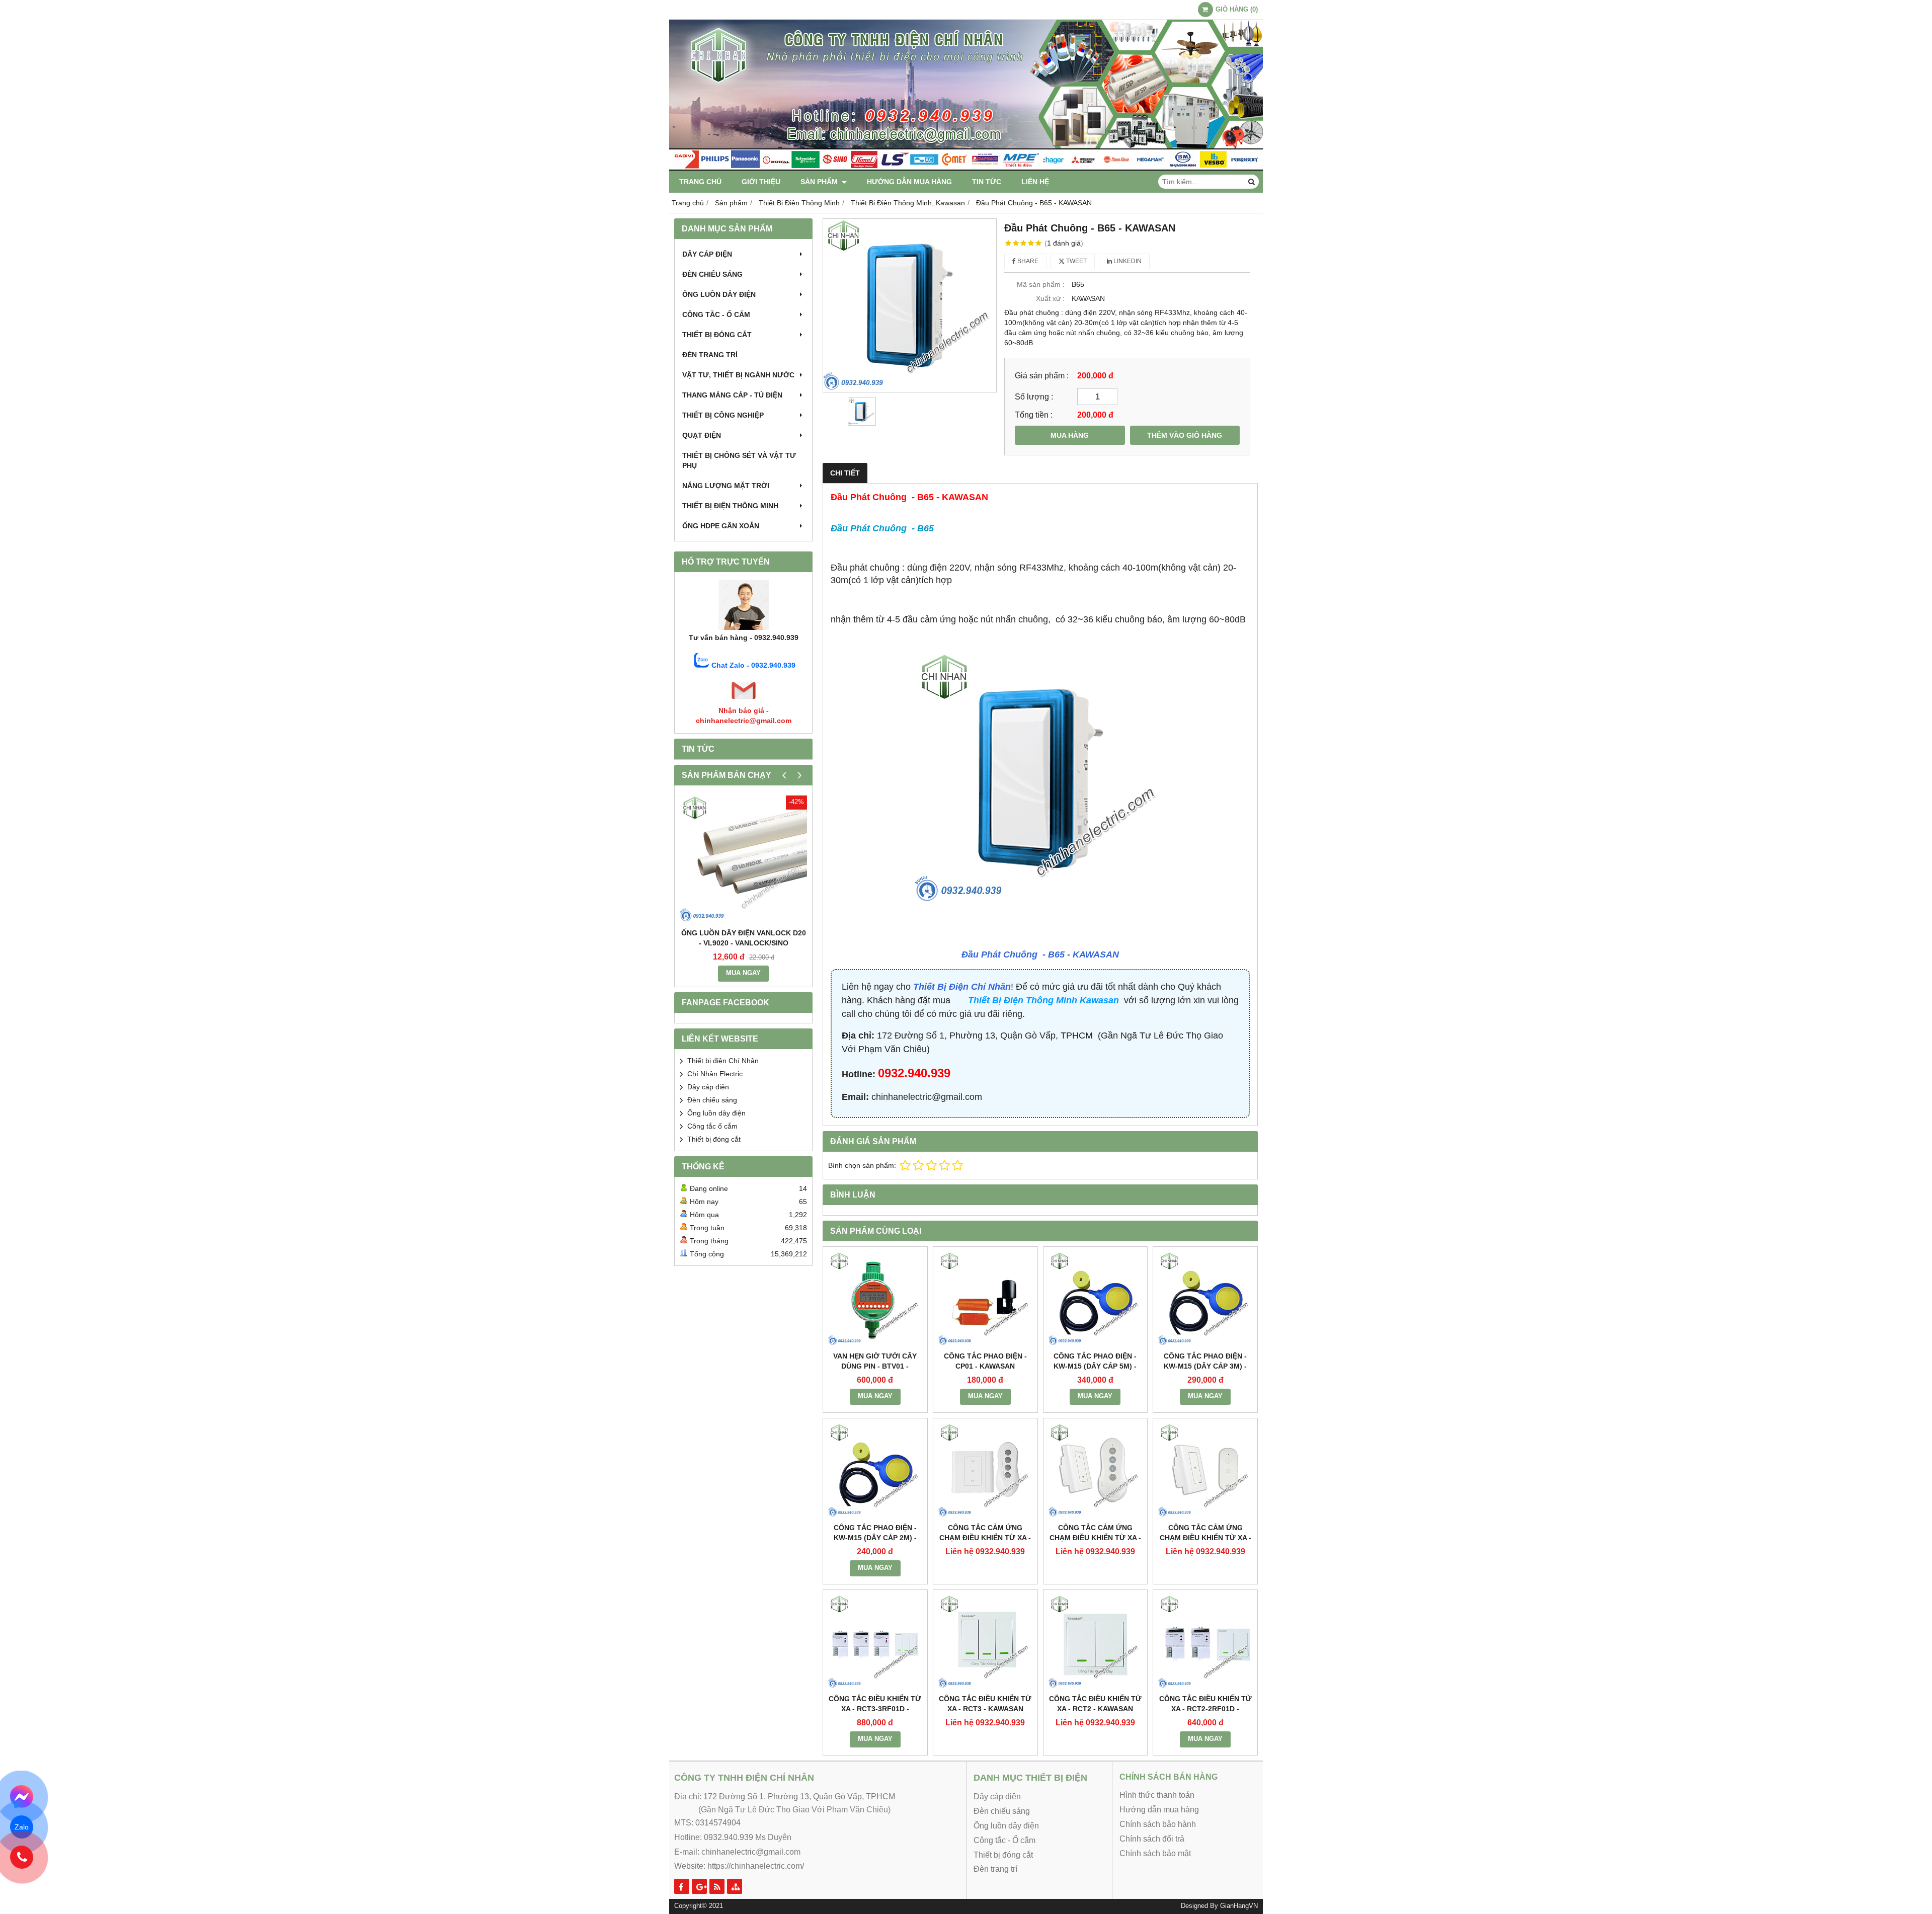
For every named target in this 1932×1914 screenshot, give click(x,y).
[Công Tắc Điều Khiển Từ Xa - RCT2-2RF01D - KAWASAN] (1205, 1642)
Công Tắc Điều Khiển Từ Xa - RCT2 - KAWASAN (1095, 1704)
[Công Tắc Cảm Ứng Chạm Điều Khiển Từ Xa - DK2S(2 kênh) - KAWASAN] (1096, 1470)
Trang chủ (700, 182)
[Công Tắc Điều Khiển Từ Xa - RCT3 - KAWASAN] (985, 1642)
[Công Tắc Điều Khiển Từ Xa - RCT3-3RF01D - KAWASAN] (875, 1642)
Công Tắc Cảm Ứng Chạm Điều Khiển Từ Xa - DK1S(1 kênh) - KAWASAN (1205, 1538)
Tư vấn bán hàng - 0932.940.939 (744, 637)
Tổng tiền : (1034, 415)
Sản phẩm (820, 182)
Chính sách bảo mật (1155, 1853)
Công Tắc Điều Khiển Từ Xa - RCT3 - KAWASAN (985, 1704)
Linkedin (1127, 261)
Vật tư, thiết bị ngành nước (738, 375)
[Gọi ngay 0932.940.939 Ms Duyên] (22, 1857)
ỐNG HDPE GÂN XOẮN (721, 526)
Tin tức (987, 182)
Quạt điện (702, 435)
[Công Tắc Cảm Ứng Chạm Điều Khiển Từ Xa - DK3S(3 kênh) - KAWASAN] (985, 1470)
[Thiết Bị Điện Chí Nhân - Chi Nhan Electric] (966, 168)
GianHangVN (1239, 1906)
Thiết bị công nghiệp (723, 415)
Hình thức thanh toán (1157, 1795)
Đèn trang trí (710, 355)
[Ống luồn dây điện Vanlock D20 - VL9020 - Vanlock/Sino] (743, 859)
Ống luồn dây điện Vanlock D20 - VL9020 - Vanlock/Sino (744, 938)
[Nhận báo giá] (744, 700)
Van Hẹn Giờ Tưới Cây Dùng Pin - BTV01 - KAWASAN (875, 1366)
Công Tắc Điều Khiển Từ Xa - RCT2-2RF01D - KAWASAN (1205, 1709)
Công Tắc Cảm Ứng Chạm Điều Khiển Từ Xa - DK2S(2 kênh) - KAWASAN (1095, 1538)
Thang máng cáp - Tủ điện (732, 395)
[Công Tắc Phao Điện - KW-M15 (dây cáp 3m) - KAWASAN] (1205, 1299)
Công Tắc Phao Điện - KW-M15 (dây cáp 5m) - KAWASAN (1095, 1366)
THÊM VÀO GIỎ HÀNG (1185, 435)
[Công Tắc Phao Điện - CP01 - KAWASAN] (985, 1299)
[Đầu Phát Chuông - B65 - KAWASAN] (910, 305)
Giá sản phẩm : (1042, 375)
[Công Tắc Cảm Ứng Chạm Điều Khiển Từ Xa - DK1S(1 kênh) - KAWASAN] (1205, 1470)
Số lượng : (1034, 396)
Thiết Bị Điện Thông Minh (730, 506)
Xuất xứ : (1050, 298)
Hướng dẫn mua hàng (909, 182)
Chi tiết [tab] (845, 473)
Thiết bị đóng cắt (717, 335)
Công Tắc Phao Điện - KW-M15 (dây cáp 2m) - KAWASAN (875, 1538)
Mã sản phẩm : (1041, 284)
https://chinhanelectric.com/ (756, 1866)
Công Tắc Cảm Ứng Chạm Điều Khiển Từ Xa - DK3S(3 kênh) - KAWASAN (985, 1538)
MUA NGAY (743, 973)
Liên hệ (1035, 182)
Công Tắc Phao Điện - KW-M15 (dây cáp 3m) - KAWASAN (1205, 1366)
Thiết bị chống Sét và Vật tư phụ (739, 460)
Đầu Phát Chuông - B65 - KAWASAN (1040, 954)
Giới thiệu (761, 182)
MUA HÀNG (1070, 435)
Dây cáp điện (707, 254)
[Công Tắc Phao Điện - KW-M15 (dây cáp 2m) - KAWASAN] (875, 1470)
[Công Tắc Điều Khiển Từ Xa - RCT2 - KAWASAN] (1096, 1642)
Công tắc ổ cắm (712, 1126)
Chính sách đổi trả (1152, 1839)
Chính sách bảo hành (1158, 1824)
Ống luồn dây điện (719, 294)
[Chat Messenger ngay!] (22, 1797)
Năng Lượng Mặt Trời (726, 486)
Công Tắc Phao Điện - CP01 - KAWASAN (985, 1361)
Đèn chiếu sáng (712, 274)
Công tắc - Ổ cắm (716, 314)
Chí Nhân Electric (715, 1074)
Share (1027, 261)
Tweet (1076, 261)
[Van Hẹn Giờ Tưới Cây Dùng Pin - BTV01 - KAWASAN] (875, 1299)
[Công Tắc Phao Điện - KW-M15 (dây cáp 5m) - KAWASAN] (1096, 1299)
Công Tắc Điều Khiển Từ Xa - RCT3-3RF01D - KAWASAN (875, 1709)
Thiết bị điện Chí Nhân (723, 1061)
